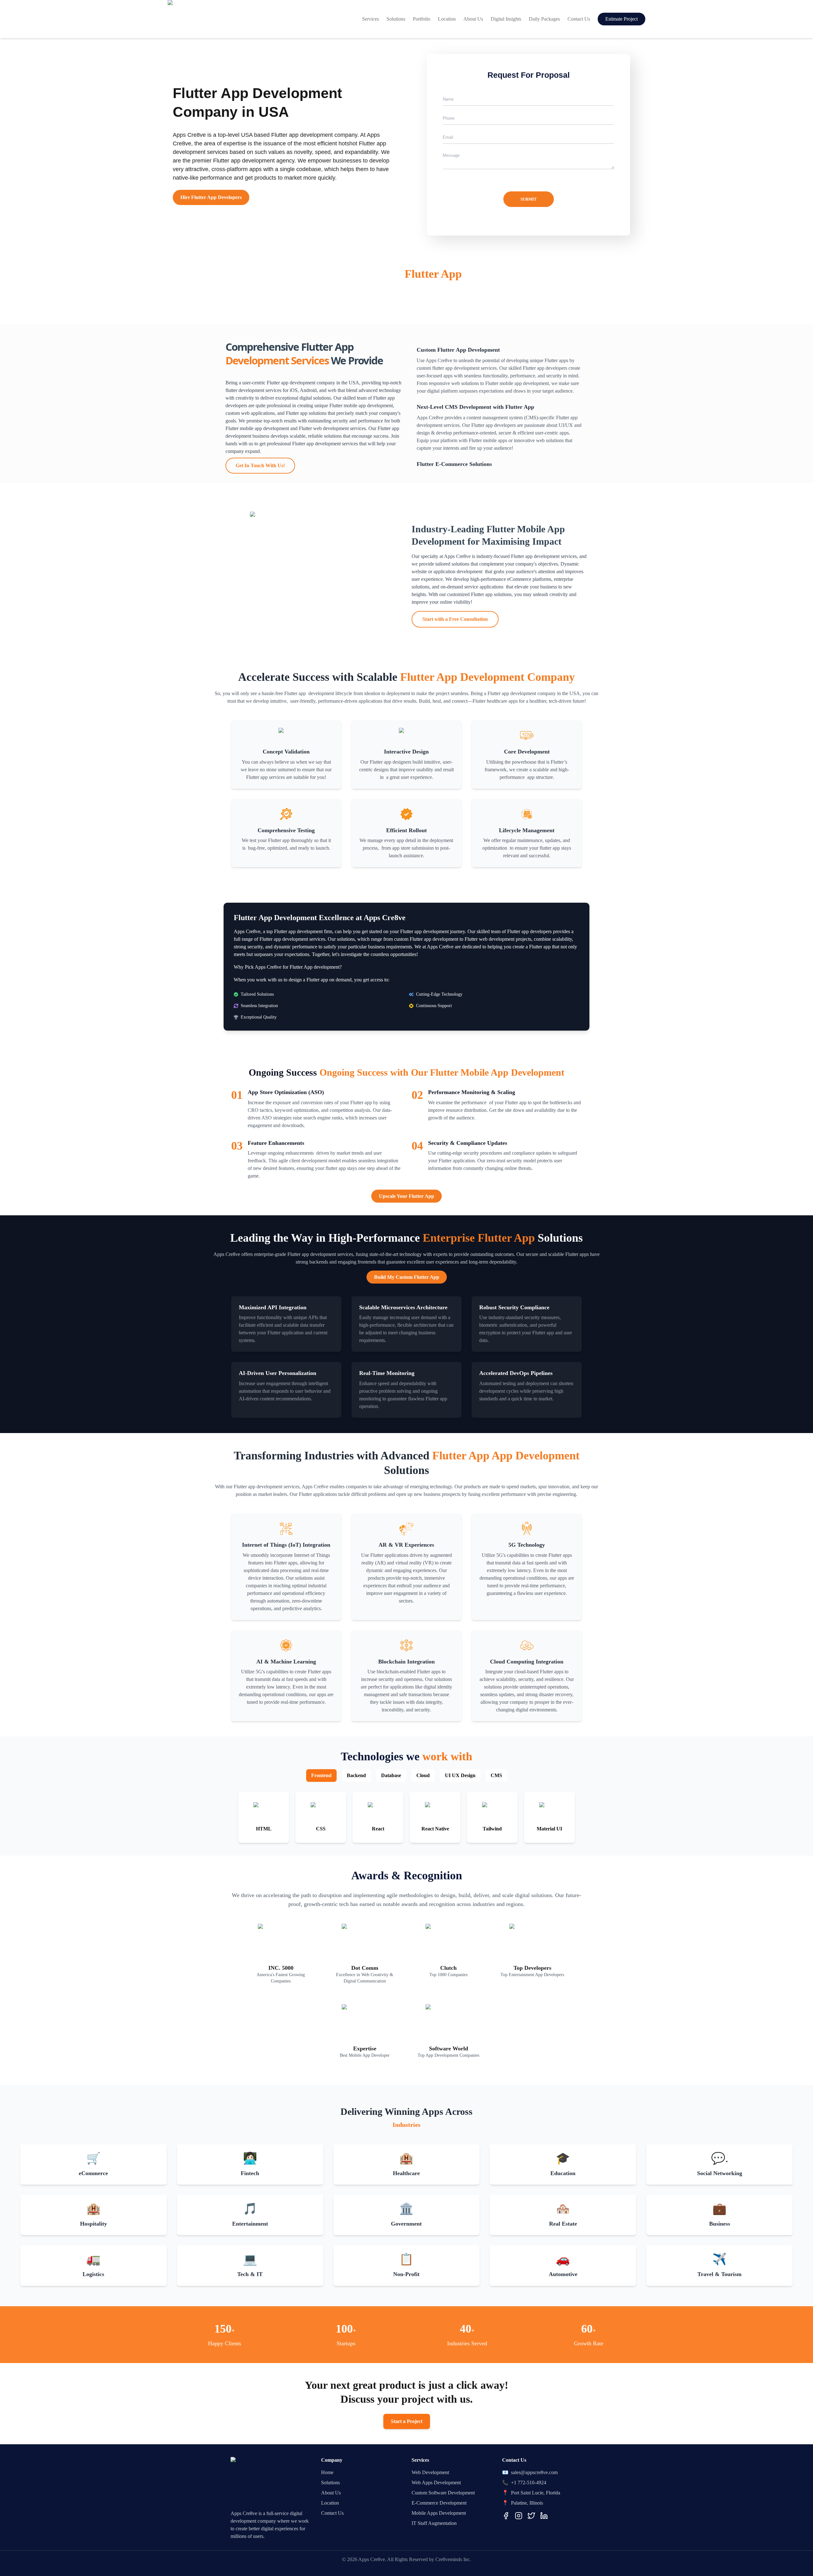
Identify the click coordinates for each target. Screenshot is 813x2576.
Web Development (430, 2472)
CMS (496, 1775)
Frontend (321, 1775)
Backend (356, 1775)
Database (391, 1775)
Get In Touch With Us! (260, 465)
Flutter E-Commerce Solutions (454, 464)
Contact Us (579, 19)
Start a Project (407, 2421)
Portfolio (422, 19)
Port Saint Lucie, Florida (536, 2493)
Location (447, 19)
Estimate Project (622, 19)
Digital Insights (506, 19)
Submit (529, 199)
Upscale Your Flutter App (406, 1196)
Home (327, 2472)
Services (370, 19)
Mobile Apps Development (439, 2513)
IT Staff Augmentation (434, 2523)
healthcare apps (503, 701)
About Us (473, 19)
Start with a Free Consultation (455, 619)
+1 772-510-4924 (529, 2483)
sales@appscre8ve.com (534, 2472)
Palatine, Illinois (527, 2503)
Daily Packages (544, 19)
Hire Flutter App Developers (211, 197)
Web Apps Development (436, 2483)
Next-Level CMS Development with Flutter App (475, 407)
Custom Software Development (443, 2493)
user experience (427, 579)
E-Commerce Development (439, 2503)
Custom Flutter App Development (458, 350)
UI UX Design (460, 1775)
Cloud (423, 1775)
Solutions (396, 19)
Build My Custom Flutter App (407, 1277)
